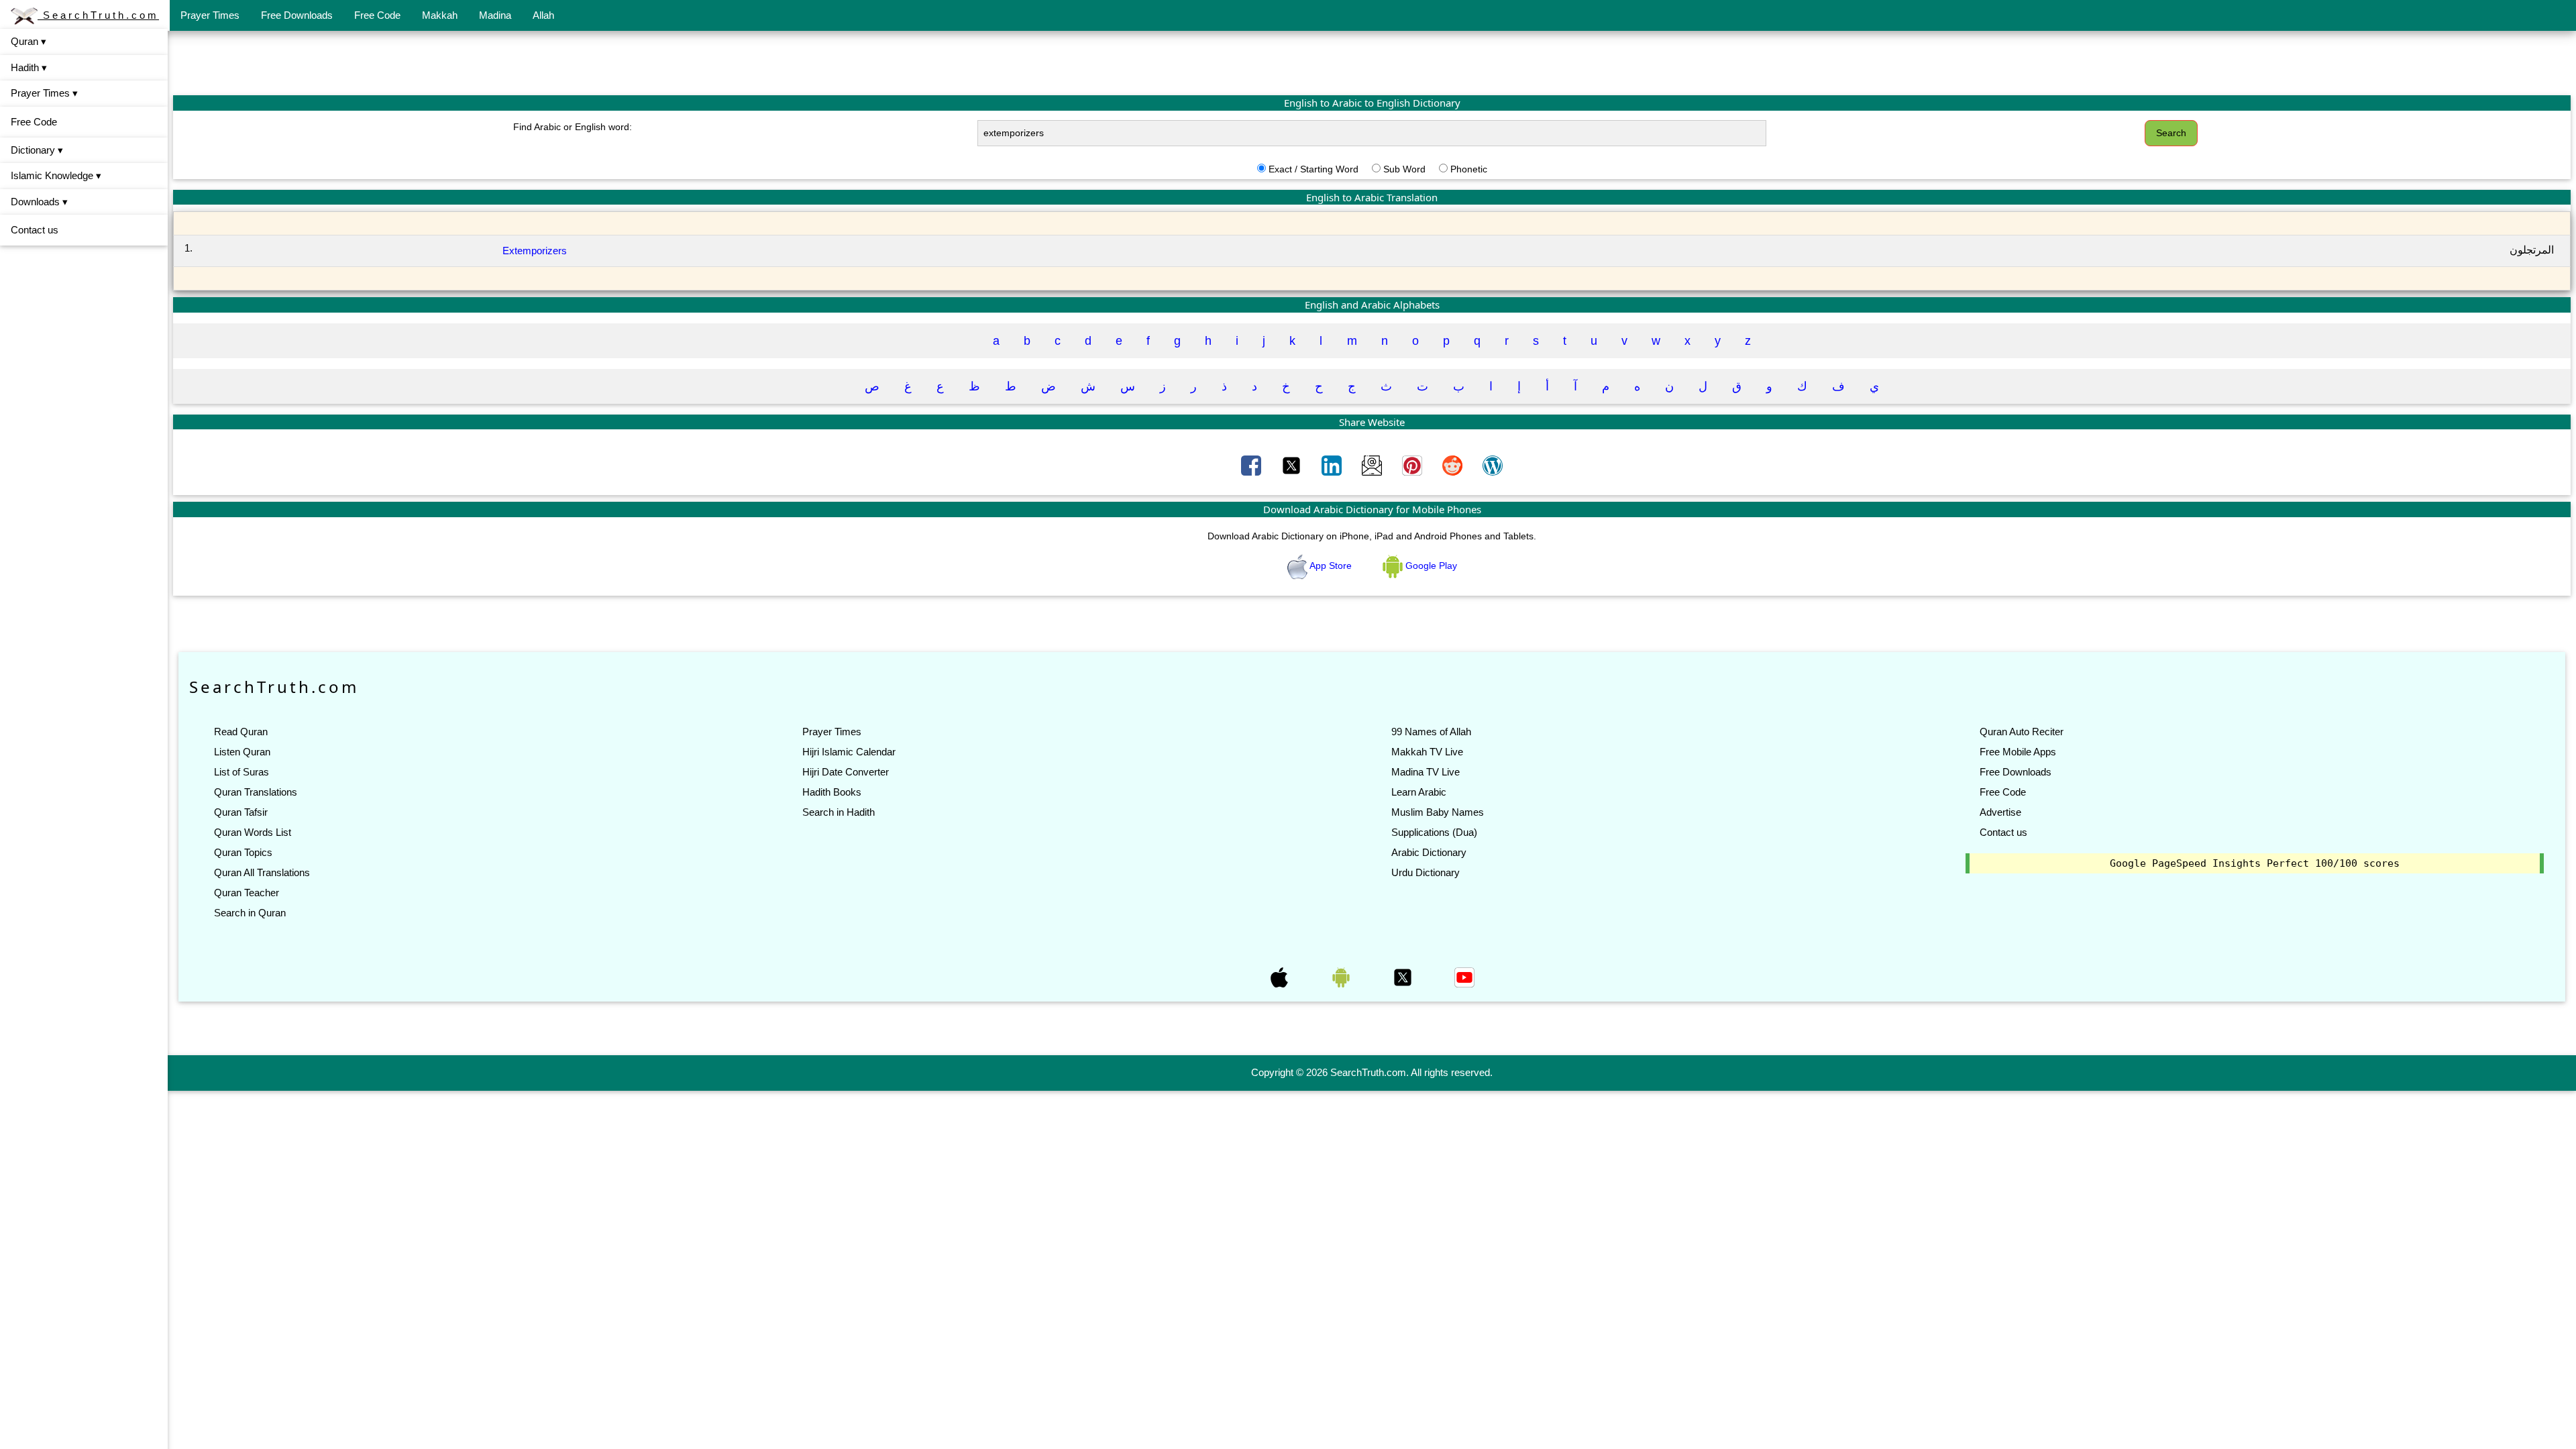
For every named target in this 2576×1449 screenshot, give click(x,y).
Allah (543, 15)
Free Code (377, 15)
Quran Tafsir (241, 812)
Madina (495, 15)
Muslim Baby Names (1438, 812)
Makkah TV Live (1427, 752)
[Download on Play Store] (1342, 976)
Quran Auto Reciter (2022, 732)
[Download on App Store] (1281, 976)
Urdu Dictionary (1426, 872)
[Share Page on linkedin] (1333, 465)
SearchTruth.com (98, 15)
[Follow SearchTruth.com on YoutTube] (1464, 976)
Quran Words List (253, 832)
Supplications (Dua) (1434, 832)
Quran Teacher (247, 893)
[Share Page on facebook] (1252, 465)
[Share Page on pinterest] (1413, 465)
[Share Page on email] (1373, 465)
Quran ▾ (29, 41)
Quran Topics (243, 852)
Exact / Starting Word (1313, 169)
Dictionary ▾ (37, 150)
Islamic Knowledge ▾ (56, 175)
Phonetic (1469, 169)
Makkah (440, 15)
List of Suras (241, 772)
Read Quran (241, 732)
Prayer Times (210, 15)
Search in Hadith (839, 812)
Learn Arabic (1419, 792)
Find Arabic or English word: (573, 127)
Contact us (35, 230)
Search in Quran (250, 913)
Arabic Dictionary (1429, 852)
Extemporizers (535, 251)
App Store (1331, 566)
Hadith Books (832, 792)
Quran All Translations (262, 872)
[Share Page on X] (1293, 465)
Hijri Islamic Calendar (849, 752)
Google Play (1430, 566)
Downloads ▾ (39, 202)
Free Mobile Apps (2018, 752)
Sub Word (1404, 169)
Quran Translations (256, 792)
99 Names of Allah (1431, 732)
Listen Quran (242, 752)
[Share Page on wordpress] (1493, 465)
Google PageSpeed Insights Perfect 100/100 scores (2255, 863)
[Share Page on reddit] (1454, 465)
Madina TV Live (1426, 772)
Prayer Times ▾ (44, 93)
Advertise (2000, 812)
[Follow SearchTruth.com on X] (1404, 976)
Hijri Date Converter (846, 772)
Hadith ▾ (29, 67)
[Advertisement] (1372, 62)
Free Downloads (297, 15)
